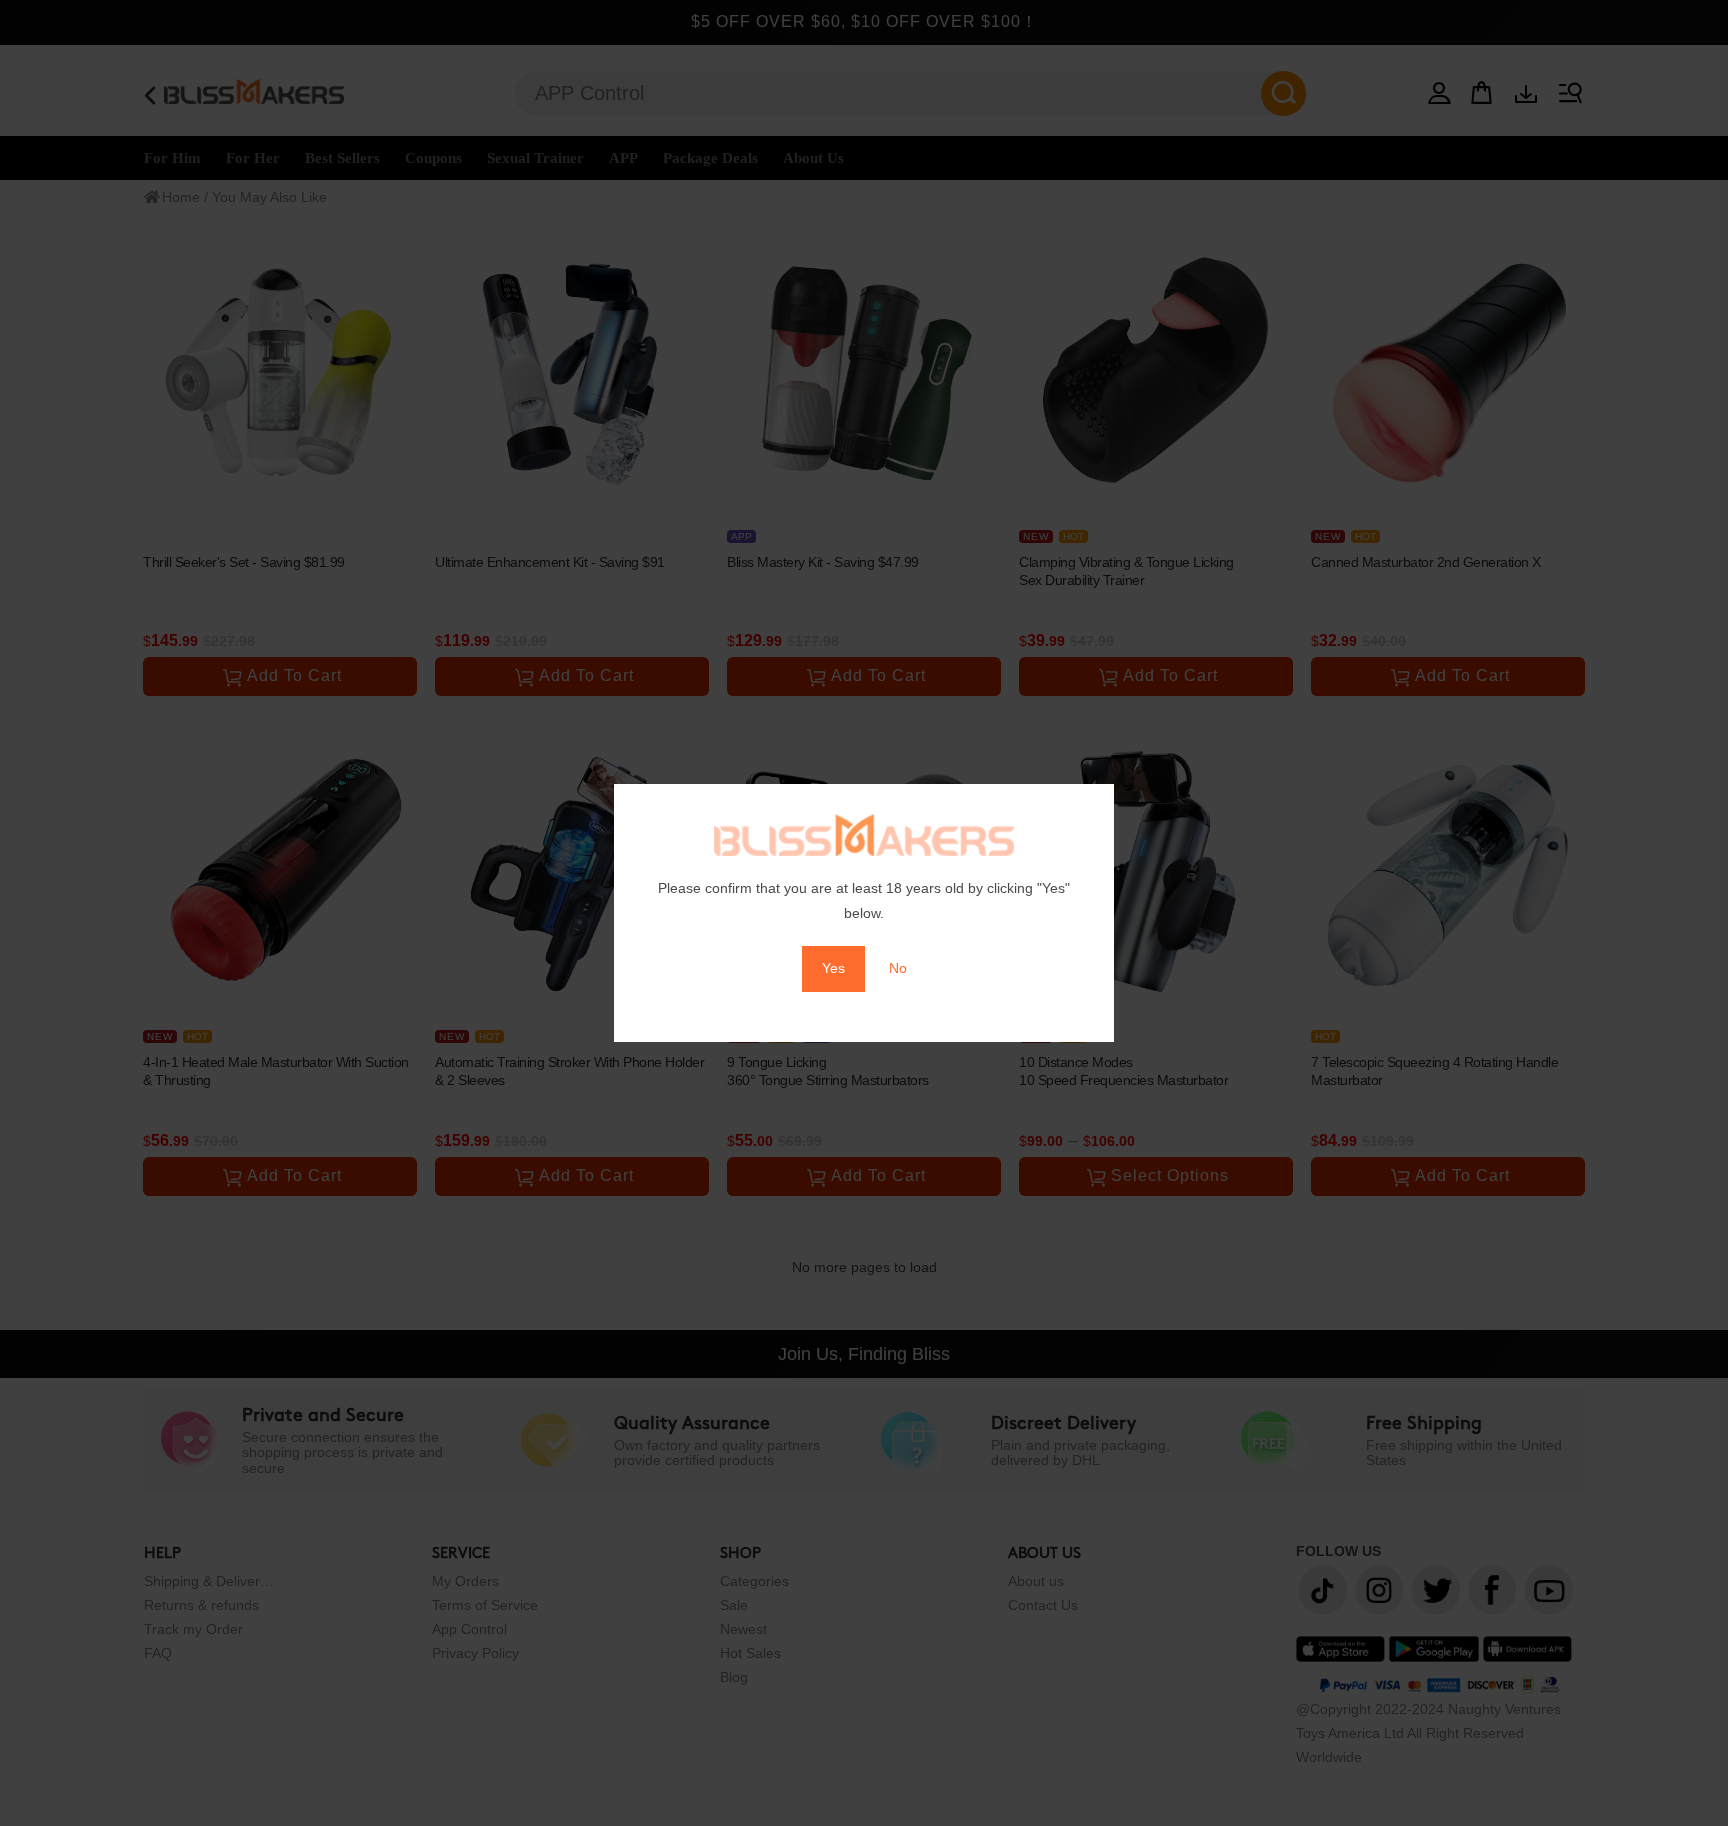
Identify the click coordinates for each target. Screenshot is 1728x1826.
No (898, 968)
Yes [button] (833, 968)
